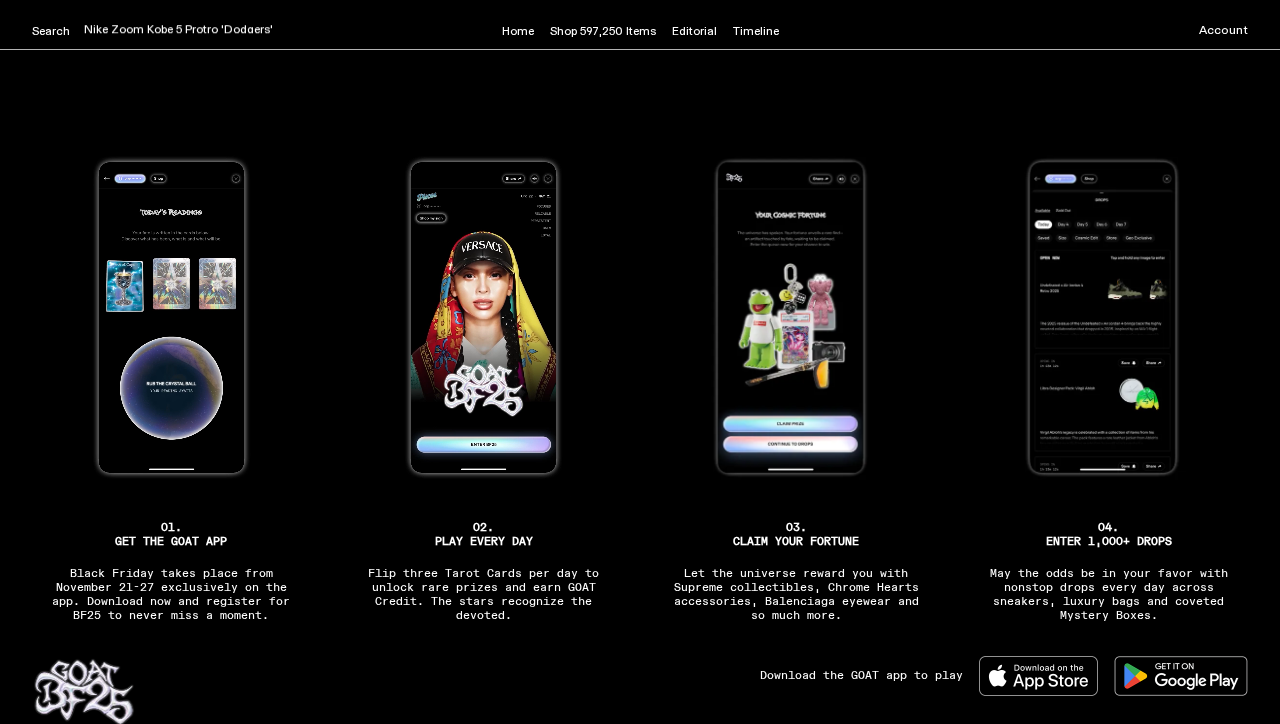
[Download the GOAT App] (1046, 676)
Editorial (694, 32)
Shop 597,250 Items (603, 32)
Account (1223, 31)
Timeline (756, 32)
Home (518, 32)
